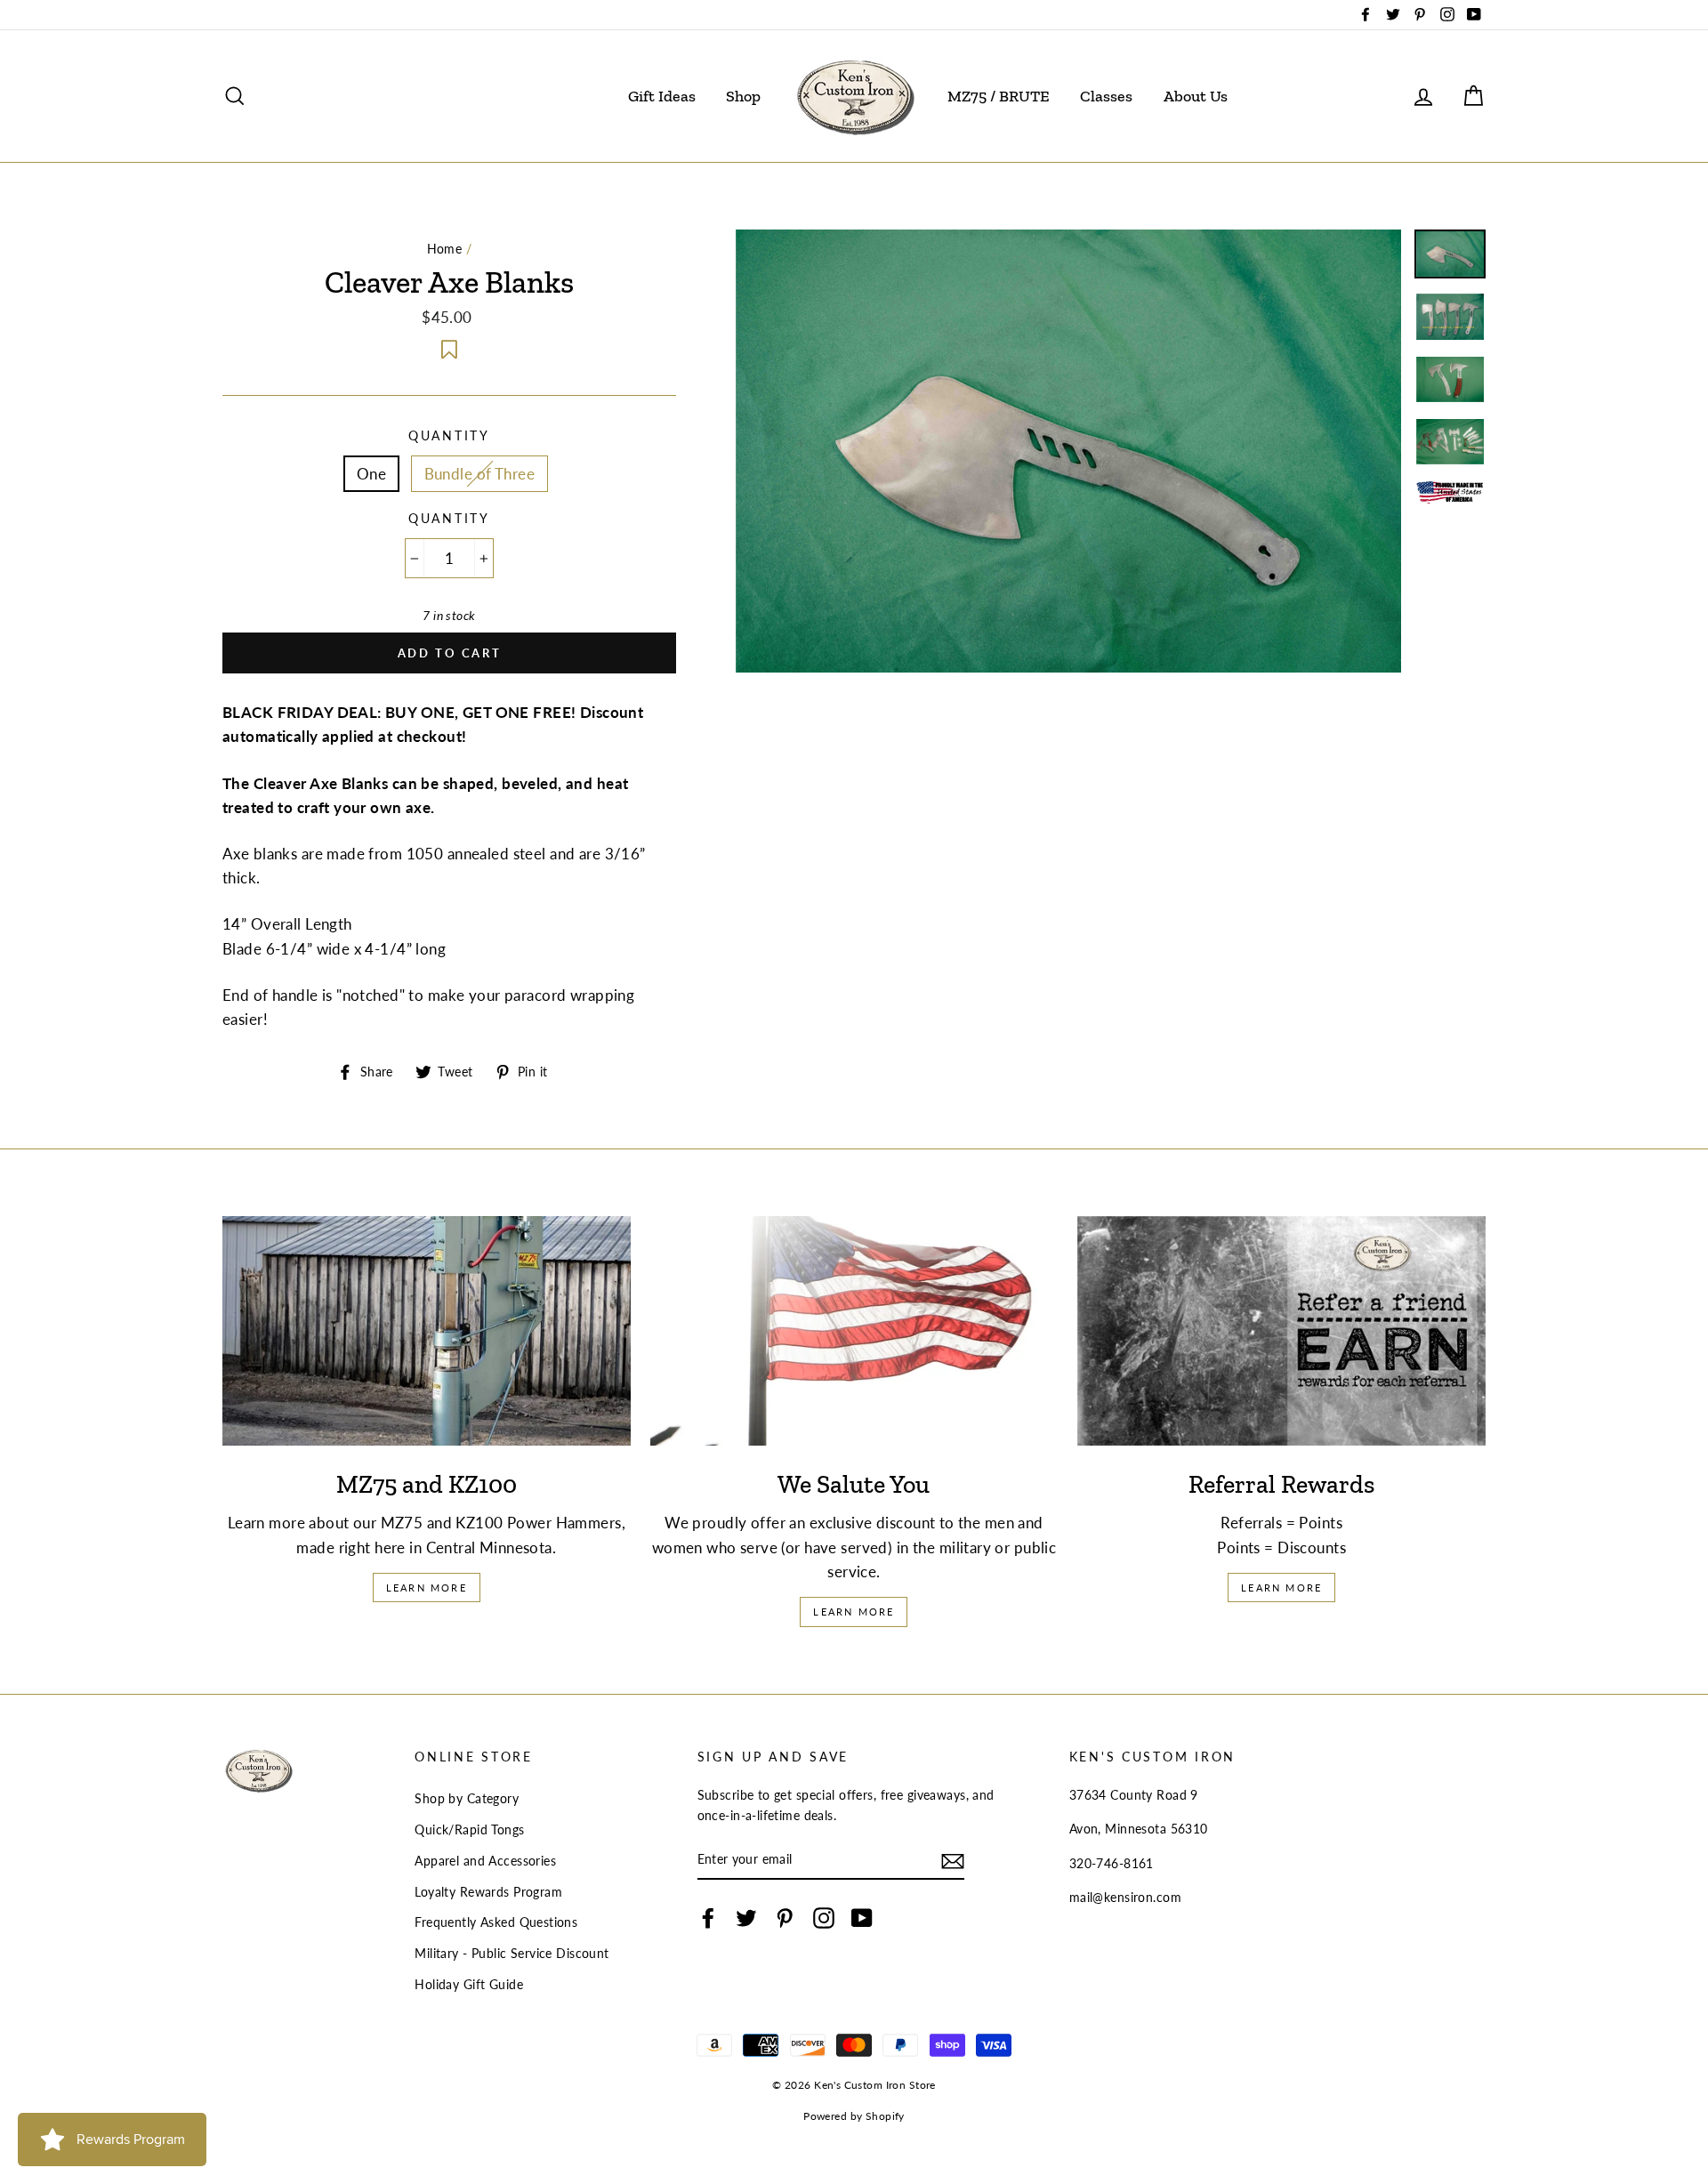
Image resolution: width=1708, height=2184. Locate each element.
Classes (1106, 96)
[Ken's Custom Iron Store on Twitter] (746, 1918)
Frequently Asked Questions (496, 1922)
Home (445, 249)
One (371, 474)
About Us (1196, 96)
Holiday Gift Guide (469, 1984)
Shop (743, 96)
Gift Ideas (662, 96)
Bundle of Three (479, 474)
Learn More (427, 1588)
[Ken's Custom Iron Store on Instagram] (824, 1918)
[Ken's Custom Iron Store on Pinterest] (785, 1918)
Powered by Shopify (854, 2116)
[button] (449, 347)
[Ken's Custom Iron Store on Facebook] (708, 1918)
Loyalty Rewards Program (488, 1892)
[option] (1069, 451)
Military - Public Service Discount (512, 1953)
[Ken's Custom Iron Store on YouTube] (862, 1918)
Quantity (449, 436)
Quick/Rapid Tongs (469, 1829)
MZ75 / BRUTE (999, 96)
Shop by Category (467, 1798)
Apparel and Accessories (485, 1861)
